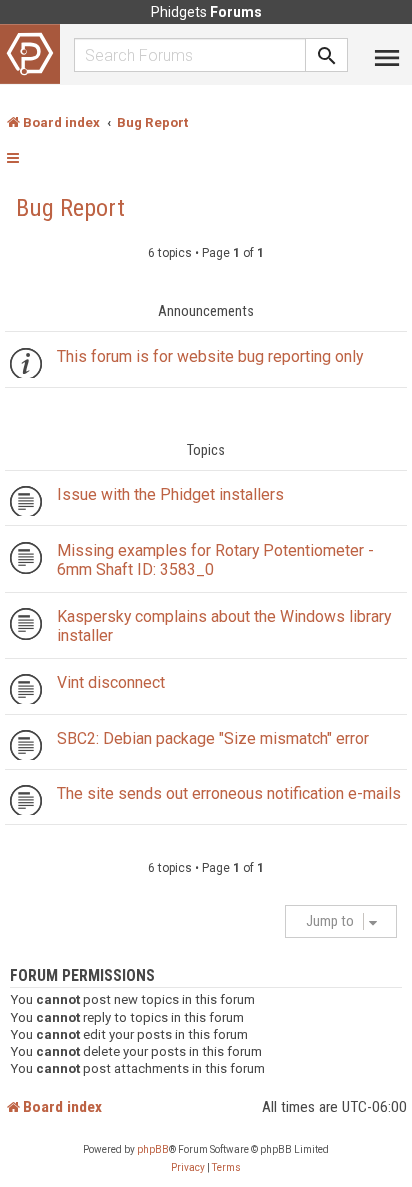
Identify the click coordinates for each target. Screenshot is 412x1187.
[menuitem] (188, 1168)
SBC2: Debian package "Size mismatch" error (213, 738)
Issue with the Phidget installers (170, 494)
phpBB (153, 1149)
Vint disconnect (111, 682)
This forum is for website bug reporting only (210, 356)
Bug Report (70, 208)
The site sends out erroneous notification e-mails (229, 793)
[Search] (327, 55)
